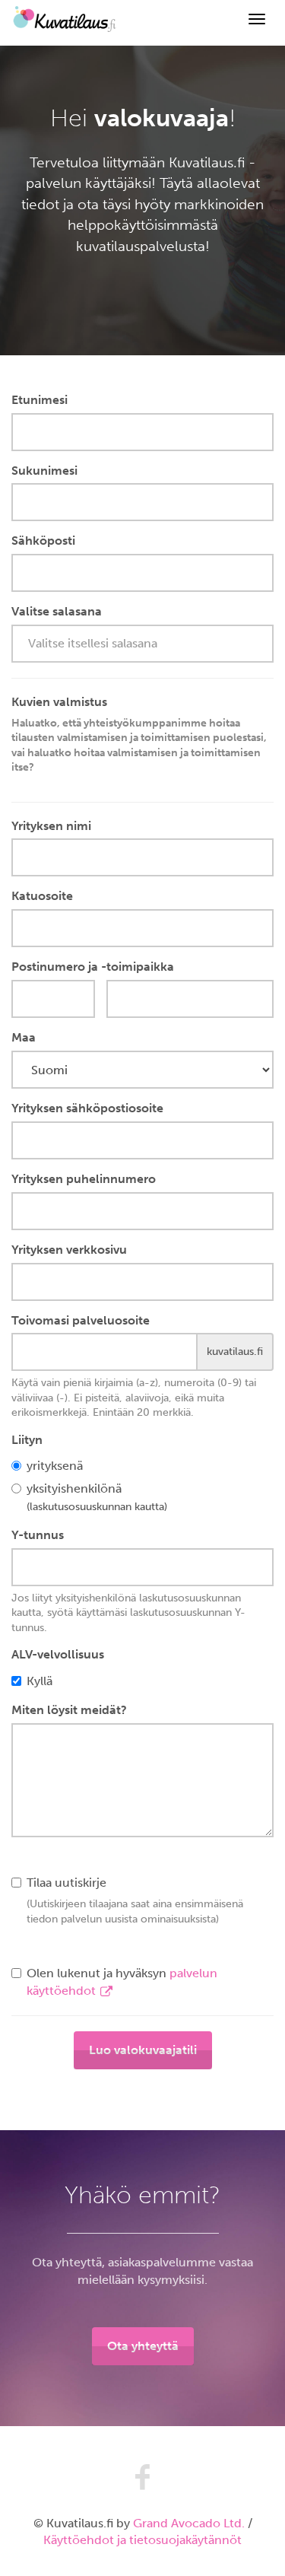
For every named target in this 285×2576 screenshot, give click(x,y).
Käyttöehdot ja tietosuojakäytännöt (142, 2540)
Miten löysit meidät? (69, 1710)
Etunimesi (40, 400)
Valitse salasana (57, 611)
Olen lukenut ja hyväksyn (122, 1982)
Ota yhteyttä (143, 2346)
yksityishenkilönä (97, 1497)
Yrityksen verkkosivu (69, 1250)
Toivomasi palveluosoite (81, 1320)
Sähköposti (43, 541)
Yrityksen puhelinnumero (84, 1179)
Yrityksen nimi (51, 826)
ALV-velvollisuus (58, 1654)
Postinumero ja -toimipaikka (93, 967)
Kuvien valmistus (139, 734)
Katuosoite (42, 896)
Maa (24, 1037)
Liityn (27, 1440)
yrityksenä (55, 1466)
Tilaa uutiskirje (135, 1900)
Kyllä (40, 1681)
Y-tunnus (38, 1535)
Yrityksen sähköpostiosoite (87, 1108)
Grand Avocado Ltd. (189, 2523)
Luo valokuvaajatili (143, 2050)
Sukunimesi (44, 471)
